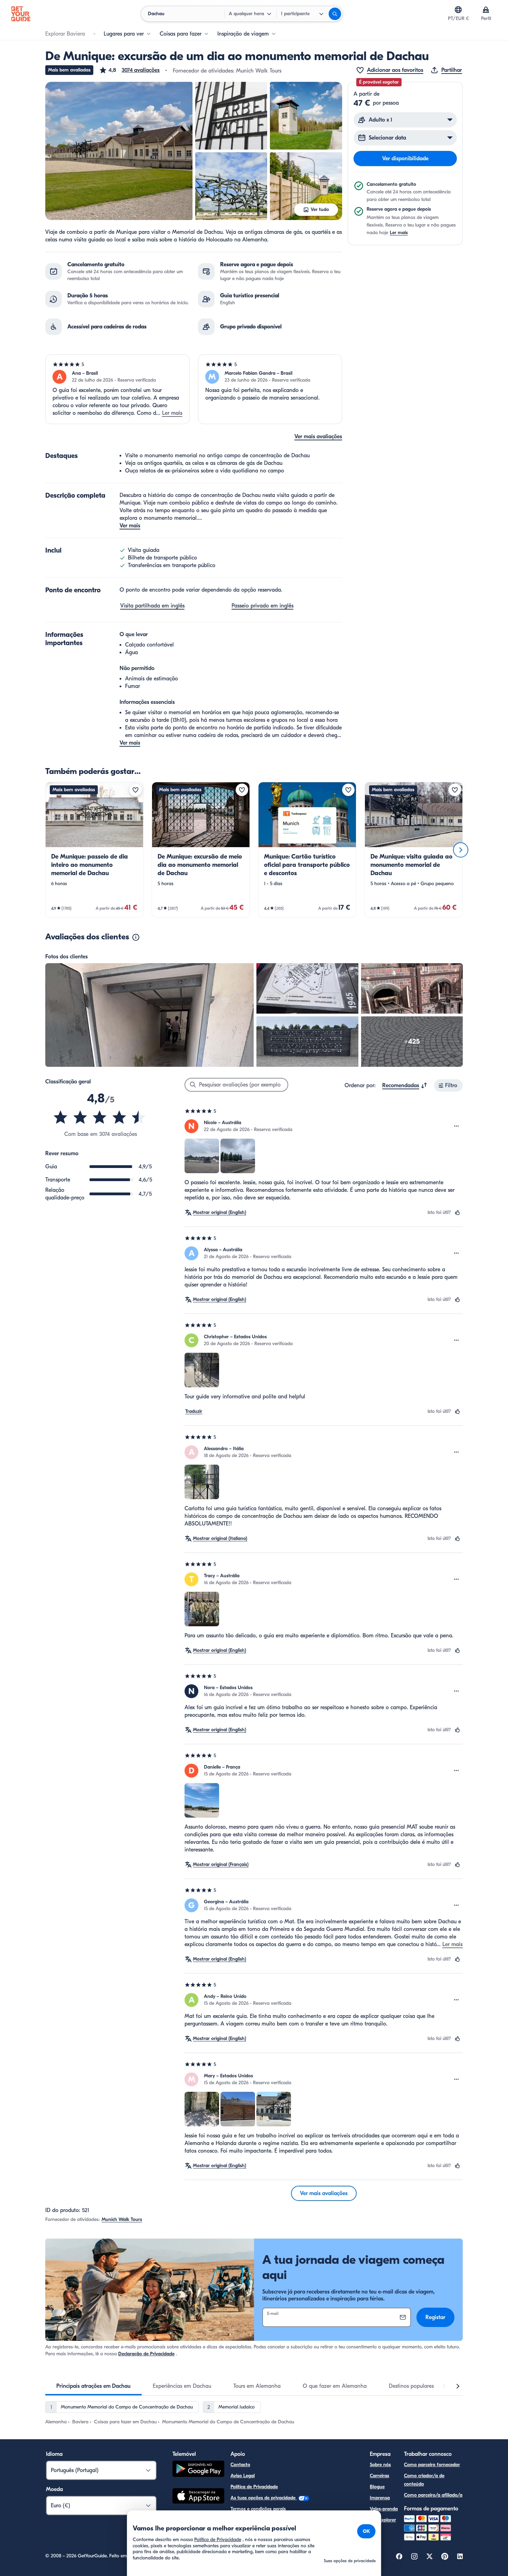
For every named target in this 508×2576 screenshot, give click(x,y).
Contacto (240, 2465)
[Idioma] (458, 10)
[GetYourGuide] (21, 14)
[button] (129, 70)
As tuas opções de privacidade (264, 2498)
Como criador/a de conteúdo (424, 2480)
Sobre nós (380, 2465)
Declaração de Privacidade (146, 2354)
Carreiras (379, 2476)
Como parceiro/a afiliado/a (433, 2495)
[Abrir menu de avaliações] (457, 1126)
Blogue (377, 2487)
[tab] (93, 2386)
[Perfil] (486, 10)
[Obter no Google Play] (198, 2470)
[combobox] (405, 1085)
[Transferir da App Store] (198, 2497)
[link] (94, 850)
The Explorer (383, 2520)
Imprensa (380, 2498)
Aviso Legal (243, 2476)
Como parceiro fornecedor (432, 2465)
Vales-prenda (384, 2509)
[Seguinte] (461, 850)
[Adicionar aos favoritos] (135, 790)
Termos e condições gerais (258, 2509)
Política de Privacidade (254, 2487)
